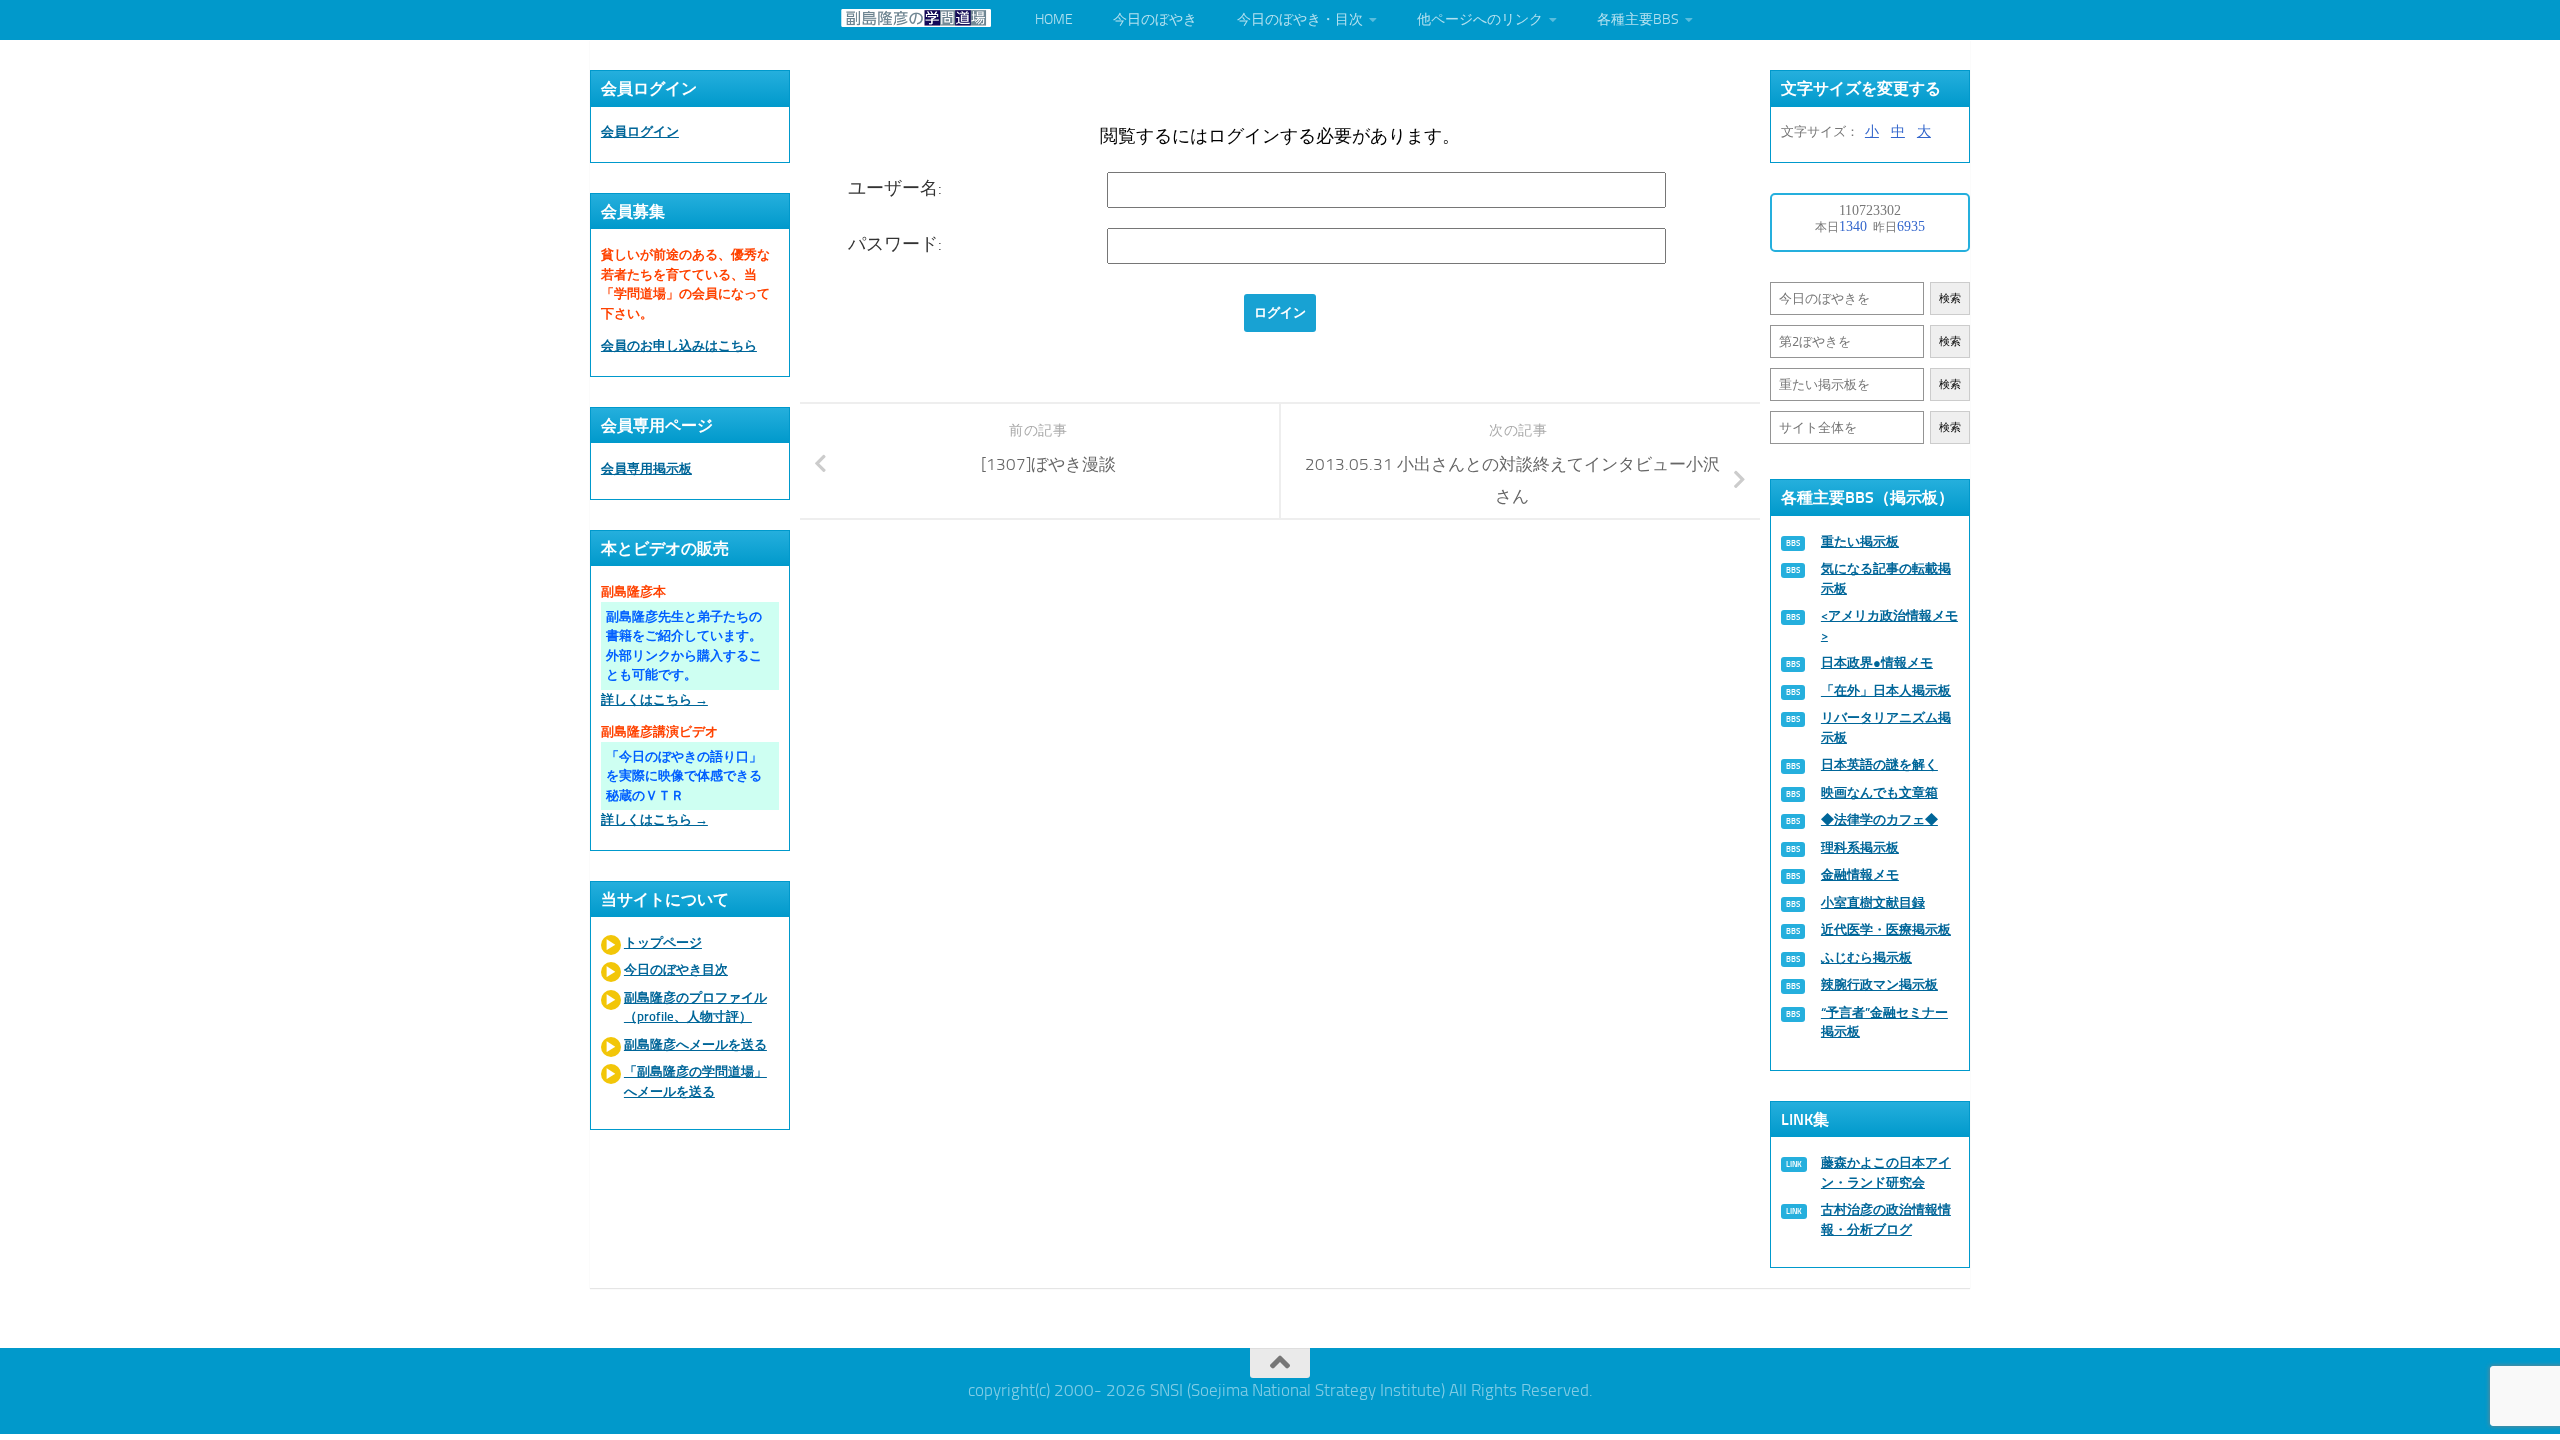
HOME (1054, 19)
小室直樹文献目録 (1873, 902)
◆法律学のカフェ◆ (1879, 819)
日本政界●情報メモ (1877, 662)
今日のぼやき (1155, 19)
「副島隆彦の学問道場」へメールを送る (695, 1081)
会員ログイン (640, 131)
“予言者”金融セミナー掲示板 (1884, 1022)
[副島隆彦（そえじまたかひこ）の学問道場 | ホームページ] (916, 18)
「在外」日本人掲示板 (1886, 690)
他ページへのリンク (1480, 19)
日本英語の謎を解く (1879, 764)
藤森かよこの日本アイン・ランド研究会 (1886, 1172)
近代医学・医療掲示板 (1886, 929)
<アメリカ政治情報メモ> (1889, 625)
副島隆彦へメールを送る (695, 1044)
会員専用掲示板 (646, 468)
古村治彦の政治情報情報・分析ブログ (1886, 1219)
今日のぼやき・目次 (1300, 19)
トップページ (663, 942)
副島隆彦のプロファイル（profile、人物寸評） (695, 1007)
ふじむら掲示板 (1866, 957)
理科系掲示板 (1860, 847)
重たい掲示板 (1860, 541)
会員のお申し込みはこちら (679, 345)
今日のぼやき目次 (676, 969)
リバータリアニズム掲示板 (1886, 727)
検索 (1950, 298)
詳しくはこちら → (654, 699)
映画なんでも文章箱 (1879, 792)
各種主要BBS (1638, 19)
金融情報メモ (1860, 874)
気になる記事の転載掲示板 (1886, 578)
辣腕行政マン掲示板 (1879, 984)
